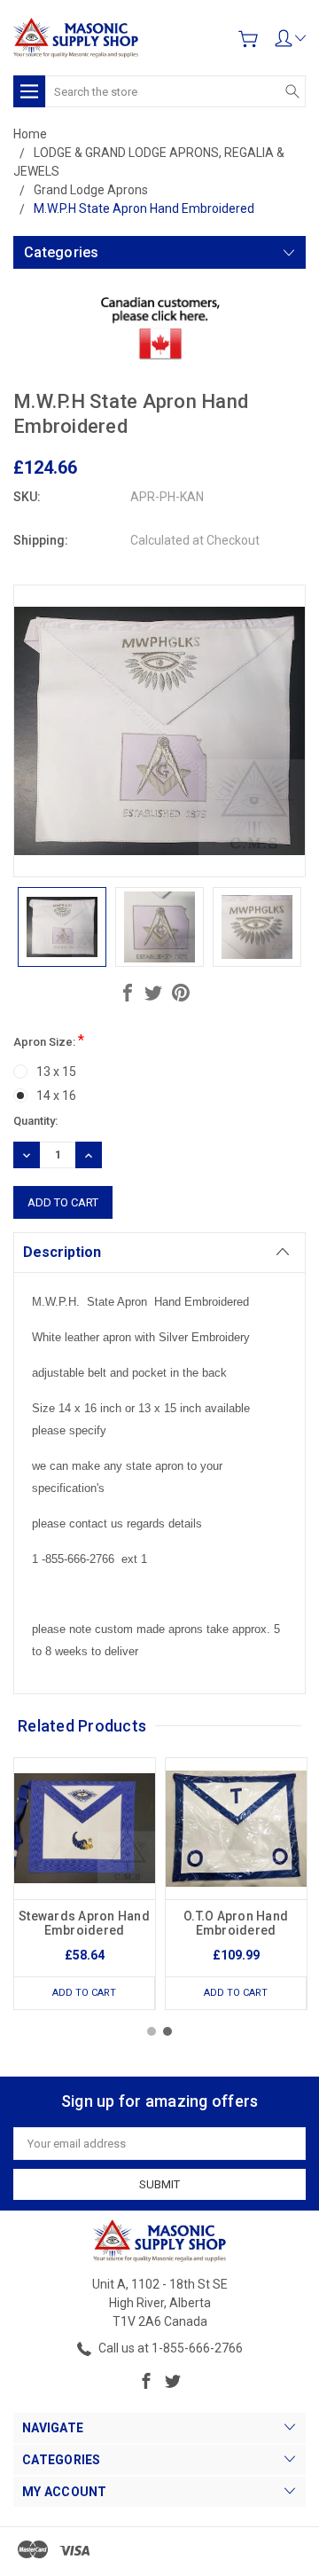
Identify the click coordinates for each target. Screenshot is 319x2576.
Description (62, 1252)
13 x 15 (56, 1072)
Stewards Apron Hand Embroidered (84, 1923)
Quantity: (35, 1121)
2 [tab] (167, 2031)
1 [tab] (152, 2031)
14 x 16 (56, 1096)
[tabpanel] (85, 1884)
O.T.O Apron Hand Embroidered (236, 1923)
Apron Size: (49, 1040)
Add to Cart (84, 1993)
